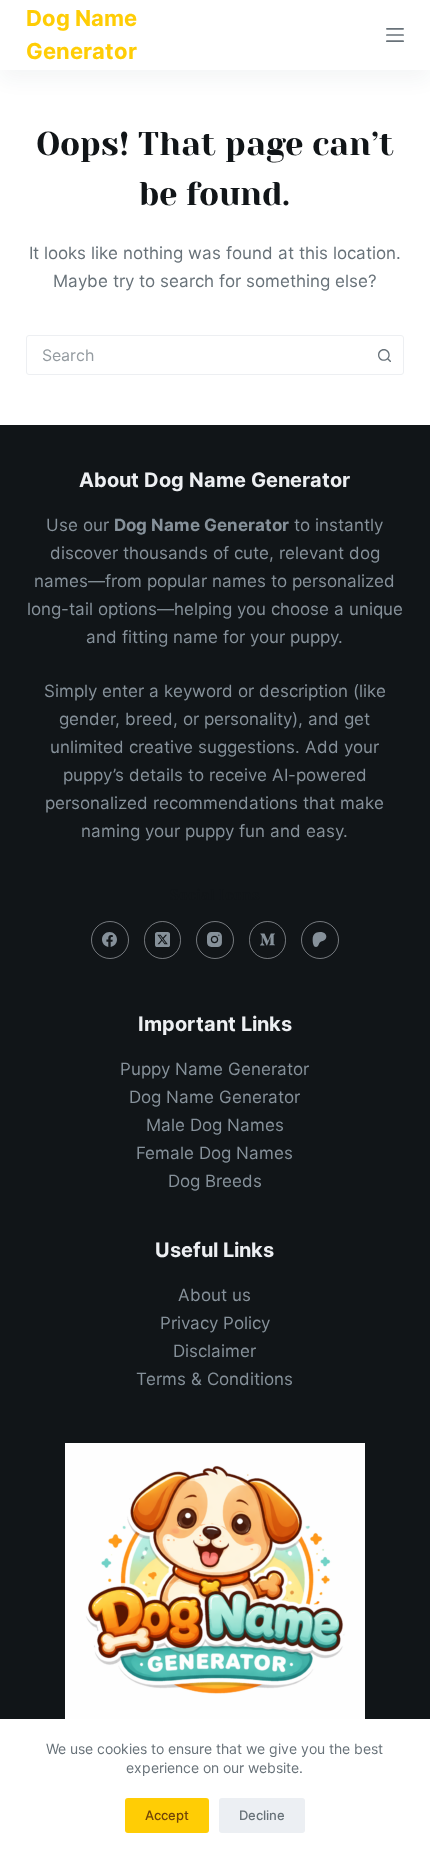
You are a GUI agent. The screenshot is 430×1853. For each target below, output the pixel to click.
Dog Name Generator (214, 1097)
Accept (167, 1815)
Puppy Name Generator (214, 1069)
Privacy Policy (215, 1323)
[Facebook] (110, 940)
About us (214, 1295)
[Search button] (384, 355)
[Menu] (395, 35)
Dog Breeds (215, 1181)
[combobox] (196, 355)
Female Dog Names (214, 1153)
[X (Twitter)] (163, 940)
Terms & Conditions (214, 1379)
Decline (262, 1815)
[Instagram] (215, 940)
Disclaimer (214, 1351)
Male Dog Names (215, 1125)
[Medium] (268, 940)
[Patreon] (320, 940)
